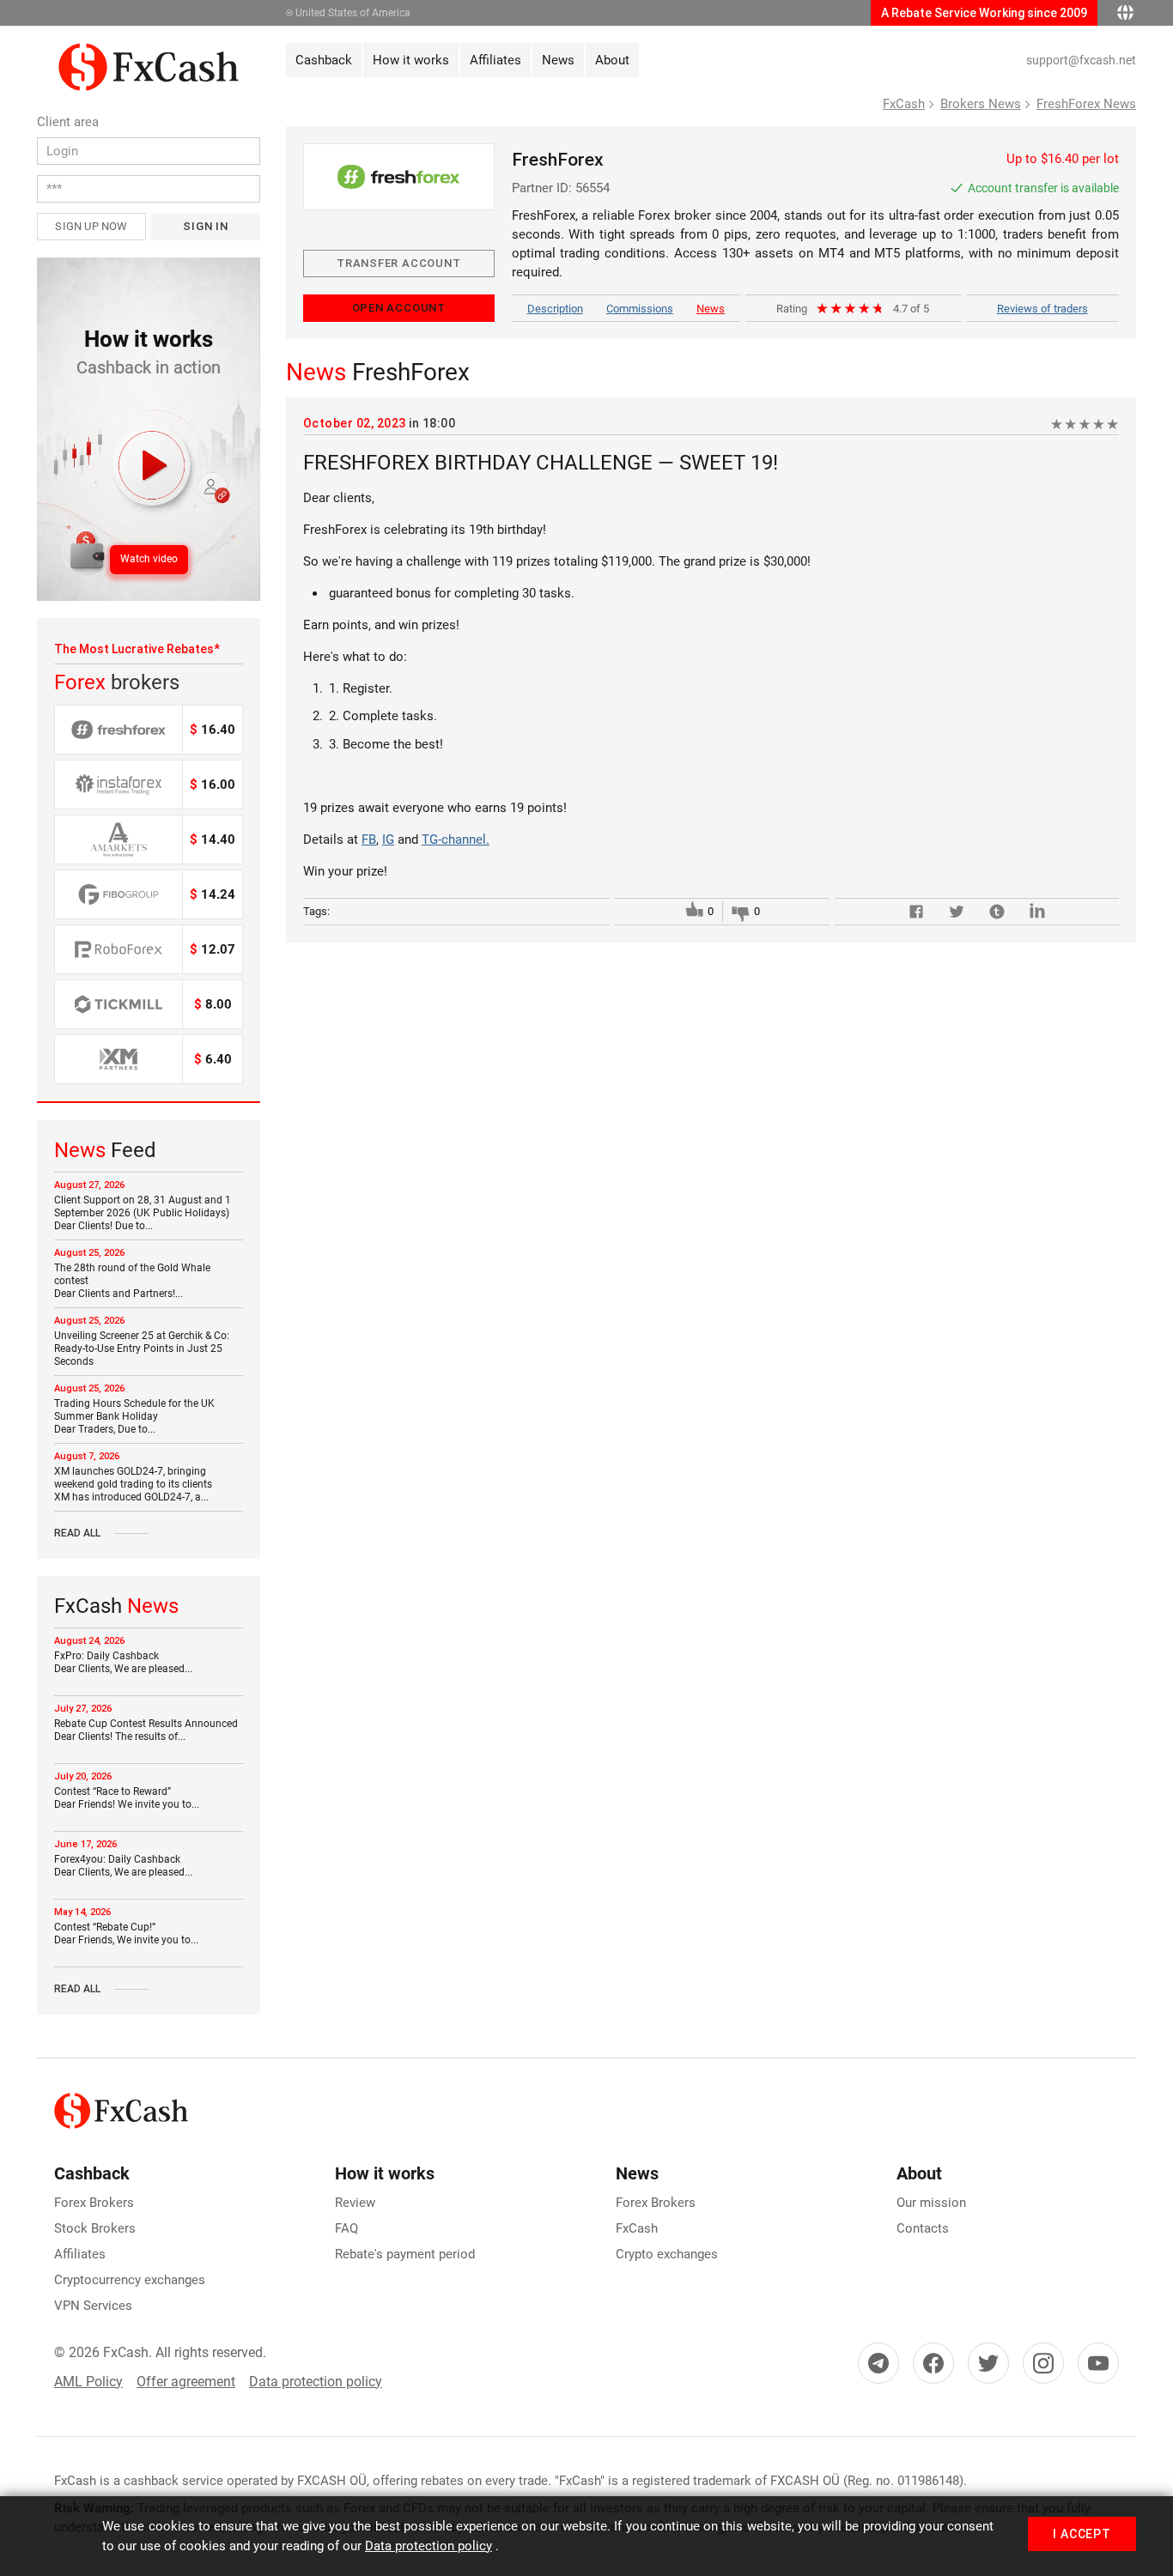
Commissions (640, 309)
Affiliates (80, 2254)
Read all (77, 1533)
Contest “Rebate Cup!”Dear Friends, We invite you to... (126, 1934)
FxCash (904, 104)
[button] (149, 429)
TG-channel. (456, 839)
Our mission (931, 2203)
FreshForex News (1086, 104)
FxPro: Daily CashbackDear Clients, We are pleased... (123, 1662)
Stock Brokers (95, 2228)
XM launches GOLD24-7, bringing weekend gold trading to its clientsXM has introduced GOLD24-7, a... (133, 1484)
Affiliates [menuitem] (495, 60)
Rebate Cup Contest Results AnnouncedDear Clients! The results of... (146, 1730)
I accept (1082, 2534)
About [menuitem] (612, 60)
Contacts (923, 2228)
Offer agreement (186, 2382)
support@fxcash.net (1081, 60)
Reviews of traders (1042, 309)
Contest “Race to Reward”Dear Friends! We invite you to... (127, 1798)
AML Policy (88, 2382)
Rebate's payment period (405, 2254)
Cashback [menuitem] (324, 60)
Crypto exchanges (667, 2254)
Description (555, 309)
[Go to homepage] (149, 52)
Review (355, 2203)
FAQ (346, 2228)
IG (388, 839)
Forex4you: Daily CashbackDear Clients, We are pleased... (123, 1866)
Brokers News (981, 104)
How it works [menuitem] (411, 60)
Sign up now (91, 226)
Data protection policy (316, 2382)
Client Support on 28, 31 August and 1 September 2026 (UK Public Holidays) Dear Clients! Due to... (143, 1213)
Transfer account (398, 263)
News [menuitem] (558, 60)
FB (369, 839)
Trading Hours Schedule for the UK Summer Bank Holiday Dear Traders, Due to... (134, 1416)
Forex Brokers (94, 2203)
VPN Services (93, 2306)
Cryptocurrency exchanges (130, 2280)
